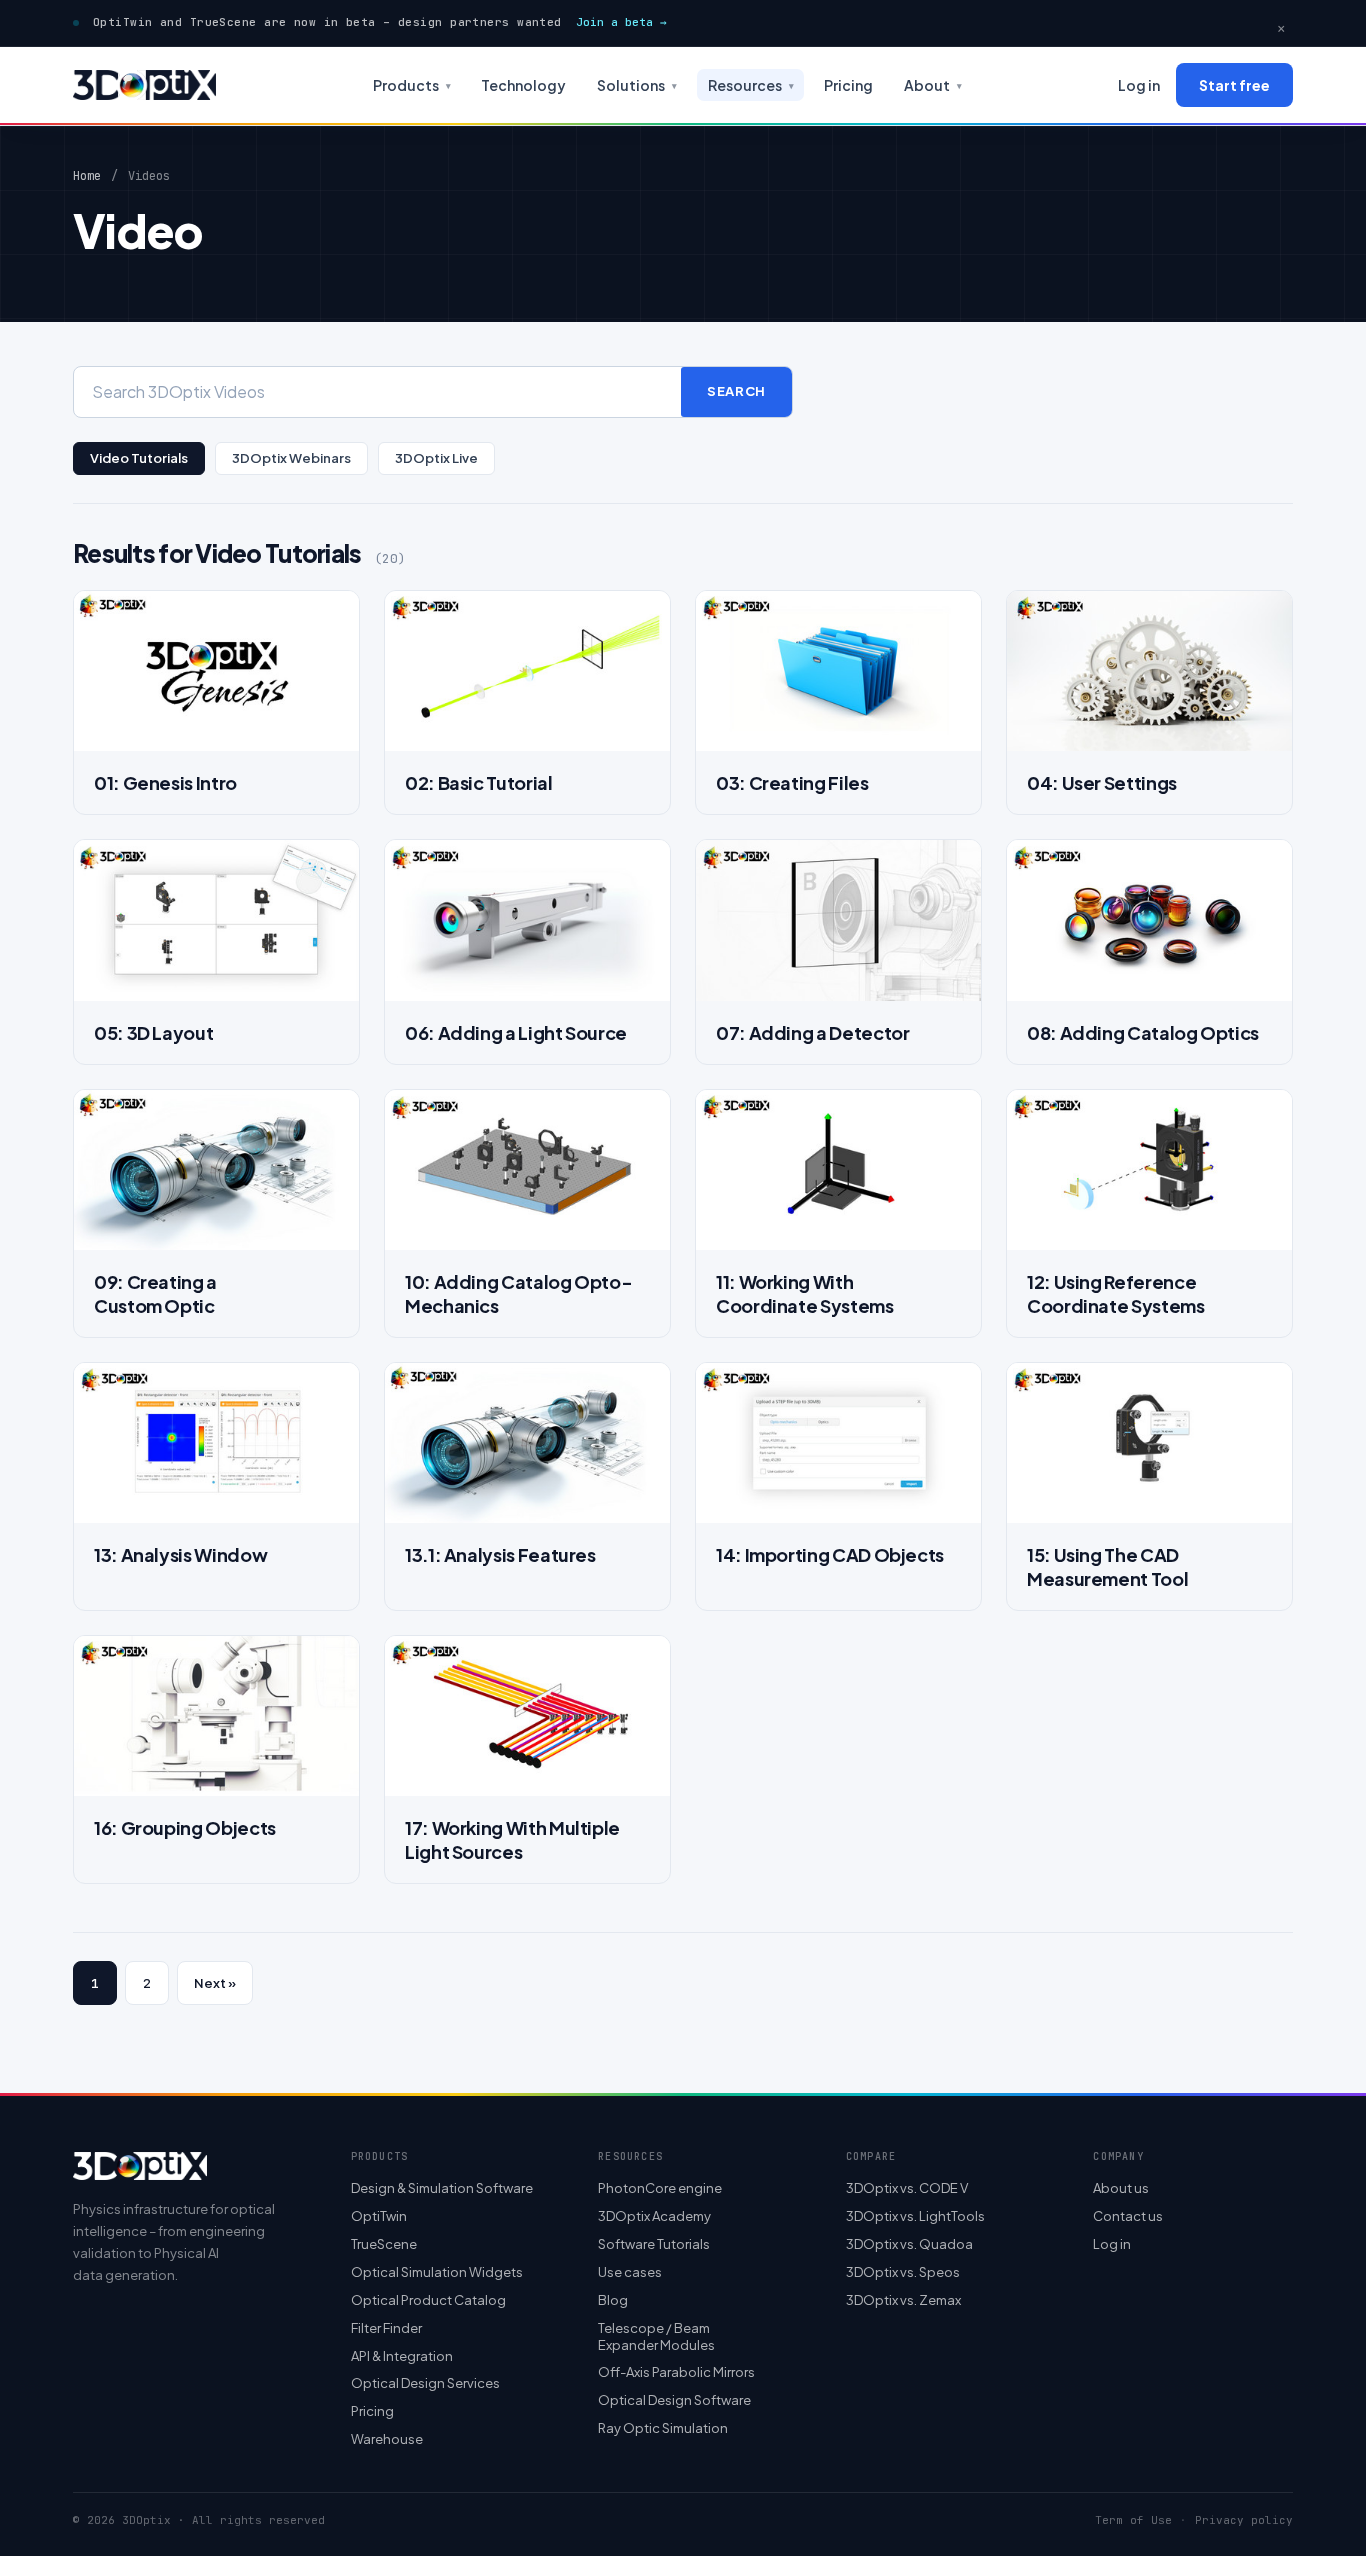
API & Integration (402, 2356)
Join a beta (621, 22)
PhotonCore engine (660, 2188)
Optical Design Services (425, 2383)
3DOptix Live (436, 458)
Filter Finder (386, 2328)
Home (87, 176)
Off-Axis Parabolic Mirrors (676, 2372)
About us (1121, 2188)
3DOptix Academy (654, 2216)
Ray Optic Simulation (663, 2428)
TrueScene (384, 2244)
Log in (1139, 85)
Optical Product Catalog (428, 2300)
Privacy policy (1244, 2520)
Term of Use (1133, 2520)
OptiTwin (379, 2216)
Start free (1234, 85)
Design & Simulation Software (442, 2188)
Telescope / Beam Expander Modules (656, 2336)
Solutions (637, 85)
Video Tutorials (139, 458)
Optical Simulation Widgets (437, 2272)
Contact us (1128, 2216)
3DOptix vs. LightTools (915, 2216)
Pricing (848, 85)
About (933, 85)
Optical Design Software (674, 2400)
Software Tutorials (654, 2244)
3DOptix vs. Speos (903, 2272)
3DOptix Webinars (291, 458)
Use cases (630, 2272)
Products (412, 85)
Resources (751, 85)
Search (736, 391)
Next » (215, 1983)
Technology (523, 85)
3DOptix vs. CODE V (907, 2188)
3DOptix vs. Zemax (903, 2300)
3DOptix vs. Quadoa (909, 2244)
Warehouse (387, 2439)
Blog (613, 2300)
